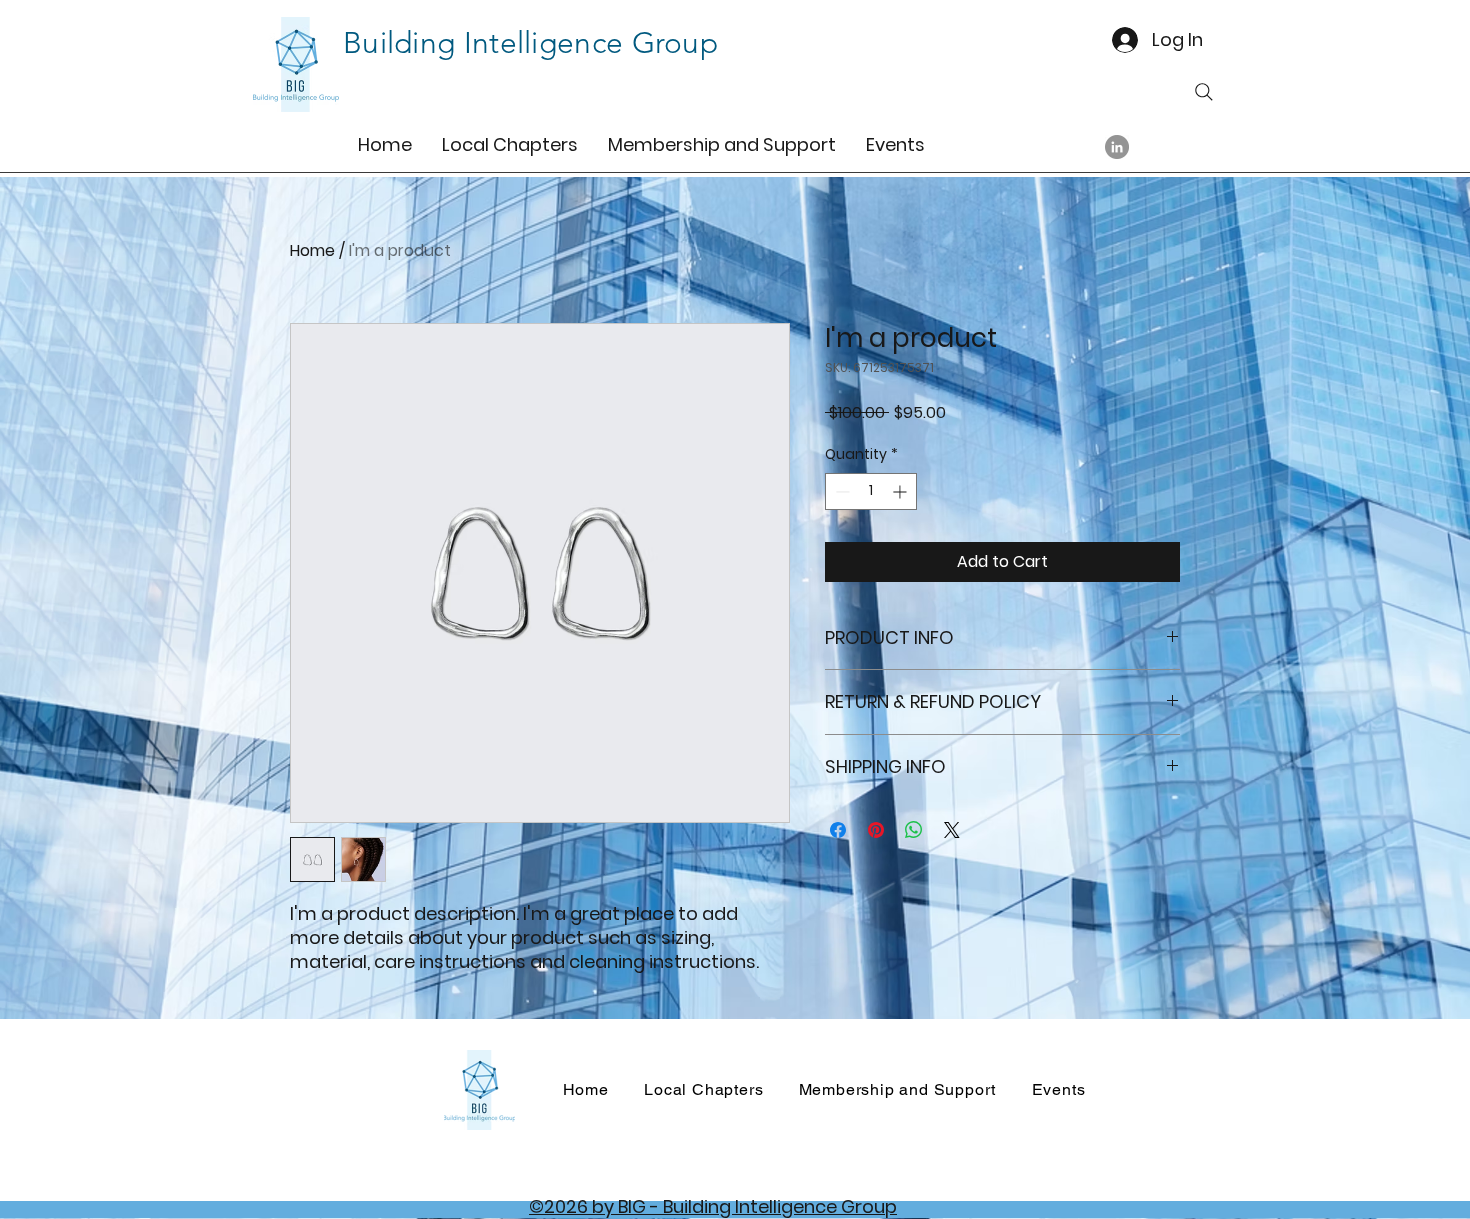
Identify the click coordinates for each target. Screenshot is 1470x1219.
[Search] (1204, 92)
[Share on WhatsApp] (914, 830)
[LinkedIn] (1117, 147)
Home (312, 250)
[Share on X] (952, 830)
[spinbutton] (871, 491)
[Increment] (901, 491)
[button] (510, 144)
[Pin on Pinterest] (876, 830)
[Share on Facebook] (838, 830)
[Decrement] (840, 491)
